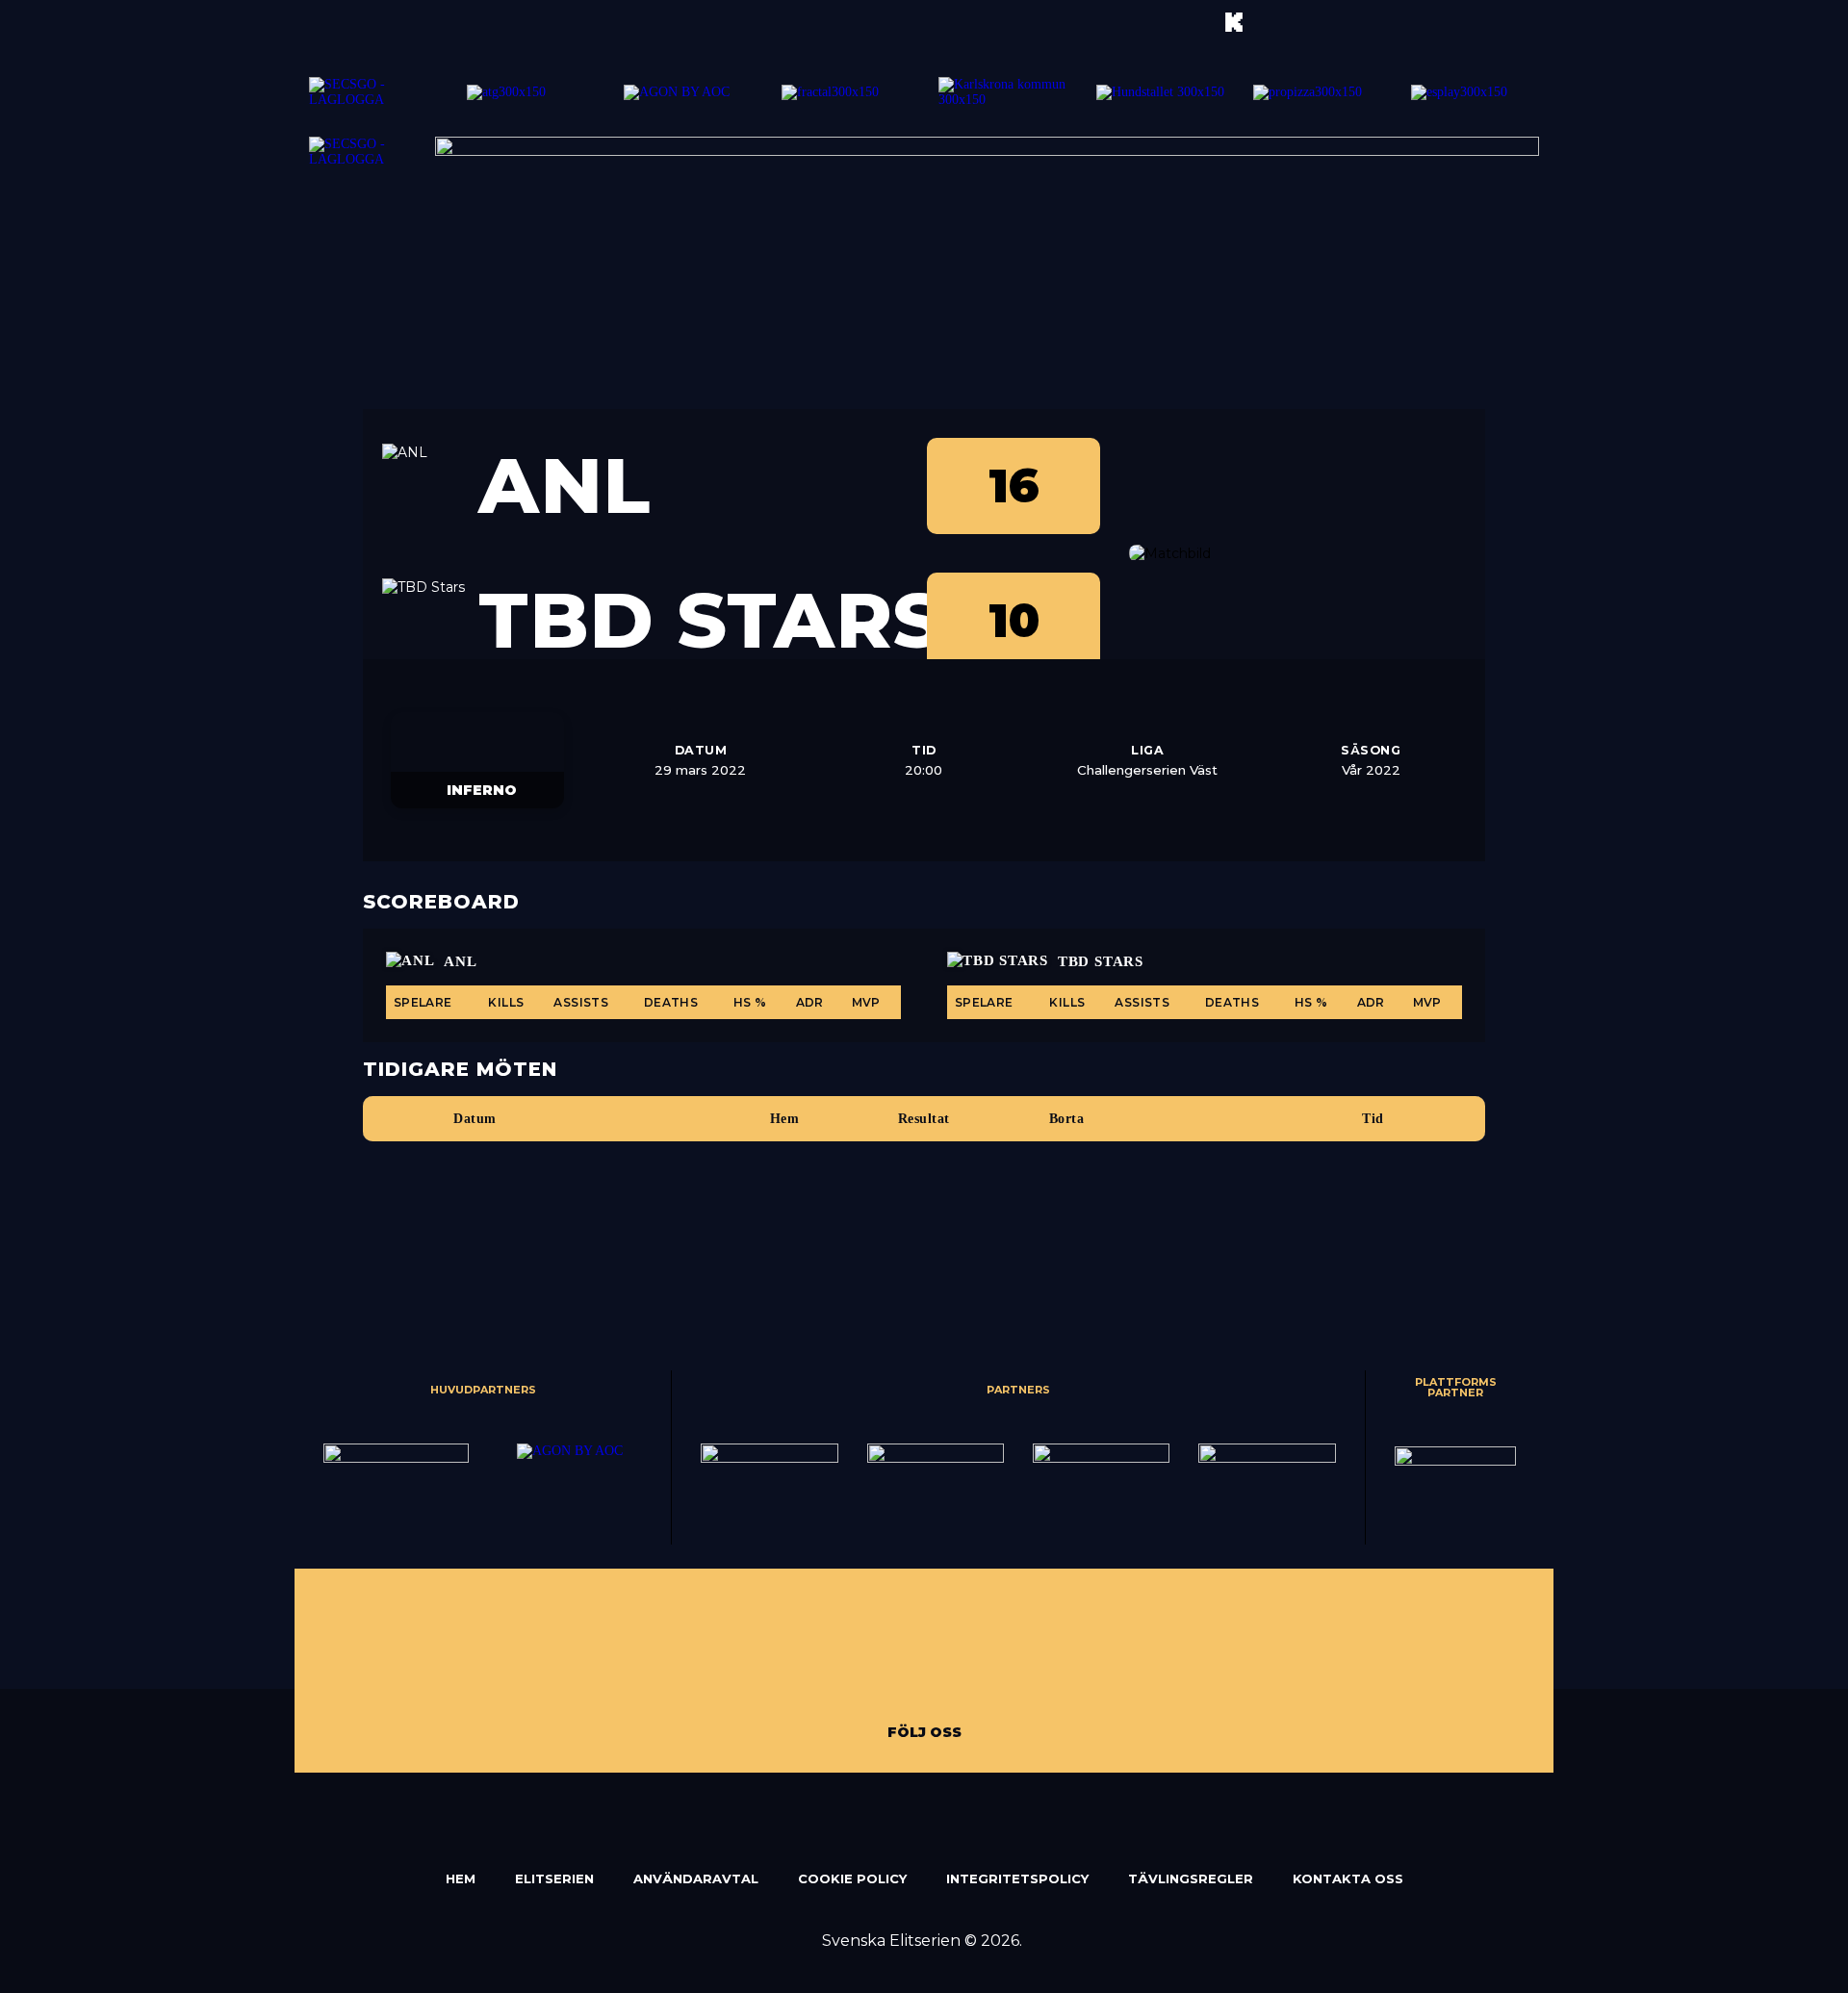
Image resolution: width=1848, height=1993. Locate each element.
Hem (461, 1878)
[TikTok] (950, 1654)
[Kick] (836, 1654)
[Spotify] (1020, 1654)
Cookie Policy (852, 1878)
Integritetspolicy (1017, 1878)
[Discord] (1063, 1654)
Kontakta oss (1348, 1878)
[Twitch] (793, 1654)
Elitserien (554, 1878)
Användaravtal (696, 1878)
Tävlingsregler (1191, 1878)
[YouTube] (879, 1654)
